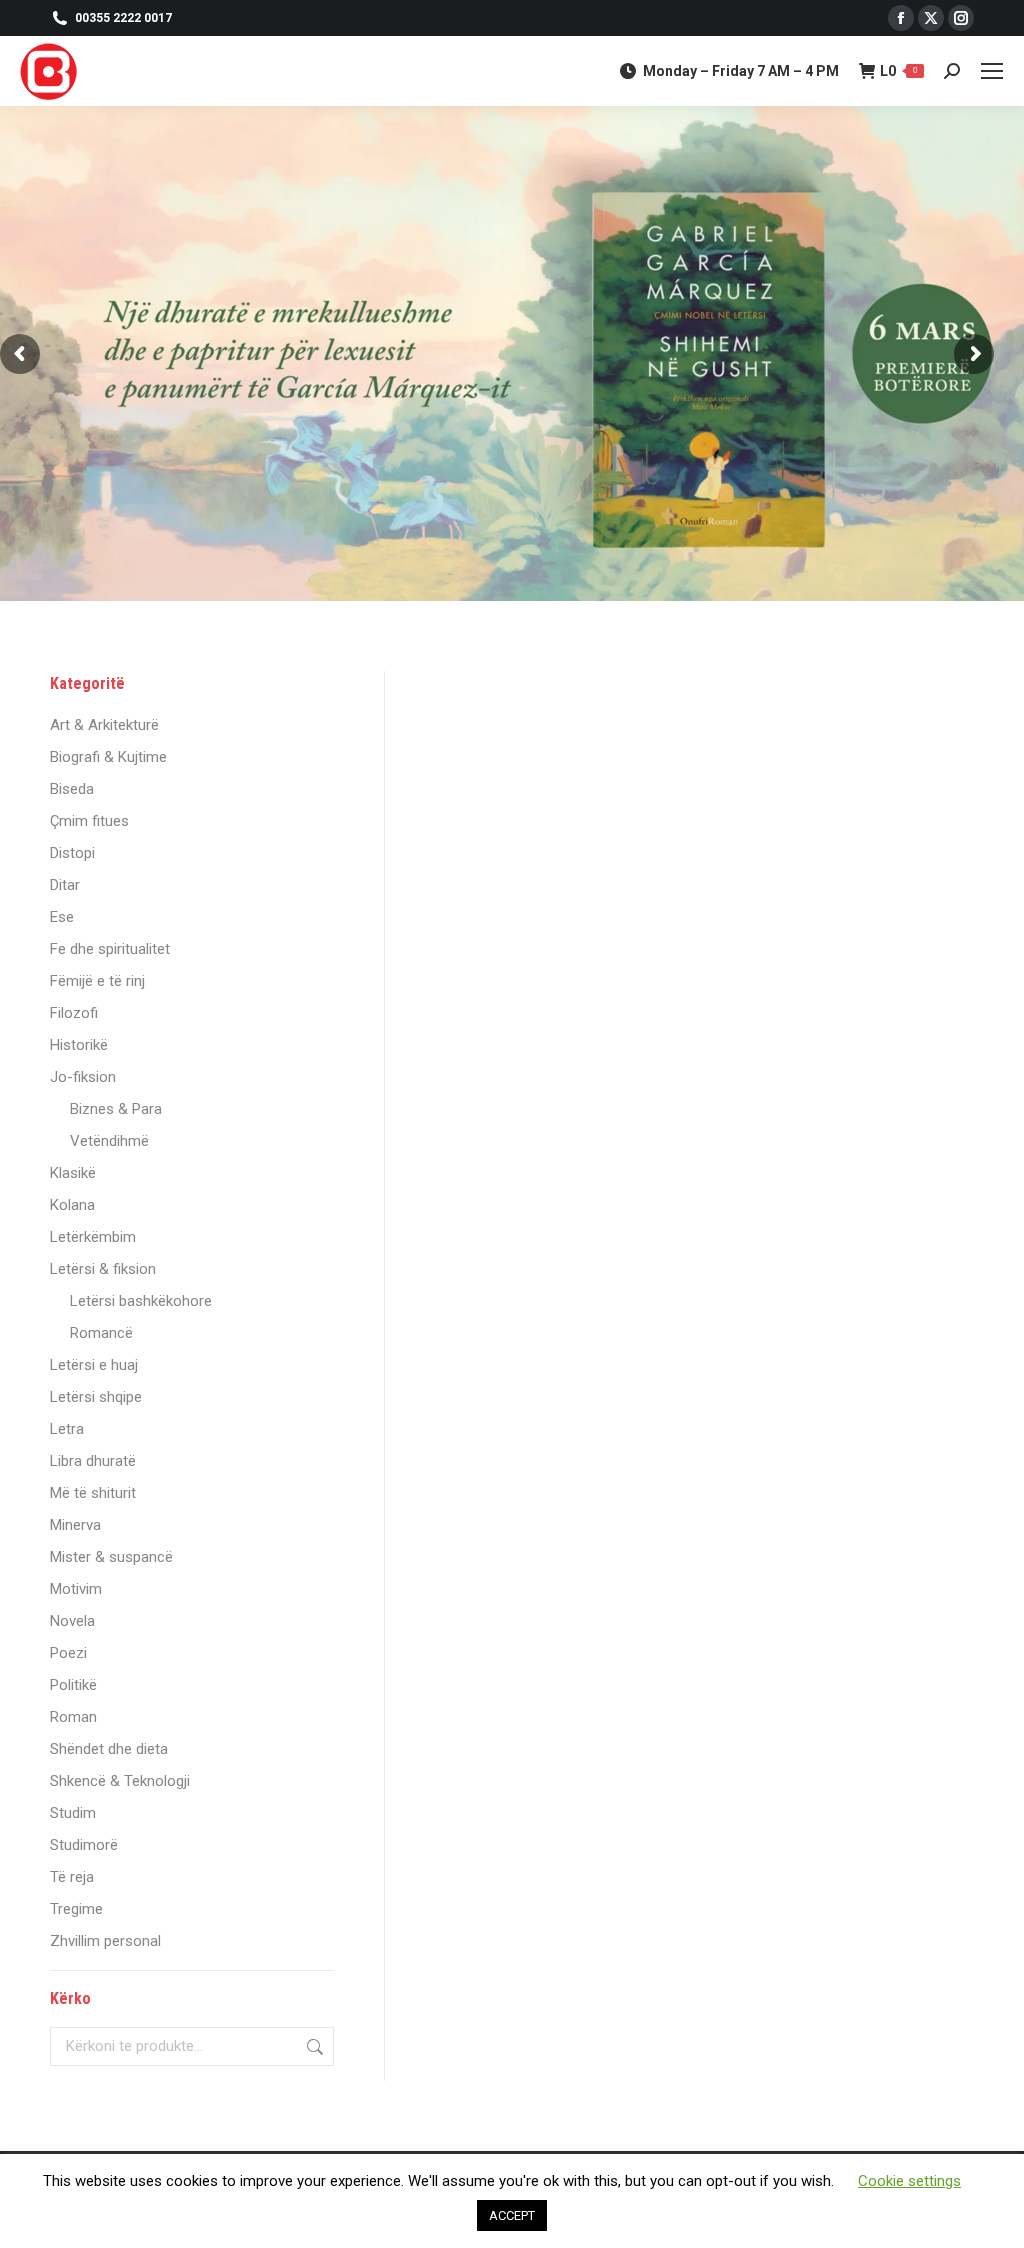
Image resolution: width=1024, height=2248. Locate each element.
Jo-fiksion (83, 1077)
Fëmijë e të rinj (97, 981)
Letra (67, 1429)
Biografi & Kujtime (108, 757)
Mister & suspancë (111, 1557)
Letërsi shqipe (96, 1397)
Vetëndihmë (109, 1141)
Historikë (79, 1045)
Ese (62, 917)
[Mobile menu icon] (992, 71)
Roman (73, 1717)
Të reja (72, 1877)
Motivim (76, 1589)
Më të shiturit (93, 1493)
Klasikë (73, 1173)
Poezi (68, 1653)
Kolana (72, 1205)
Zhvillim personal (105, 1941)
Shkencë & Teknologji (120, 1781)
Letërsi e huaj (94, 1365)
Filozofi (74, 1013)
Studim (73, 1813)
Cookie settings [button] (909, 2181)
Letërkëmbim (93, 1237)
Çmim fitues (89, 821)
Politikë (73, 1685)
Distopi (72, 853)
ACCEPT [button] (512, 2215)
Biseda (72, 789)
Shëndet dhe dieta (109, 1749)
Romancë (101, 1333)
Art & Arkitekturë (104, 725)
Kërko (313, 2046)
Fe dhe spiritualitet (110, 949)
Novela (72, 1621)
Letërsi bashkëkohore (141, 1301)
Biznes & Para (116, 1109)
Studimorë (84, 1845)
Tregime (76, 1909)
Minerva (75, 1525)
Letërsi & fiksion (103, 1269)
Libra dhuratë (93, 1461)
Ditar (65, 885)
